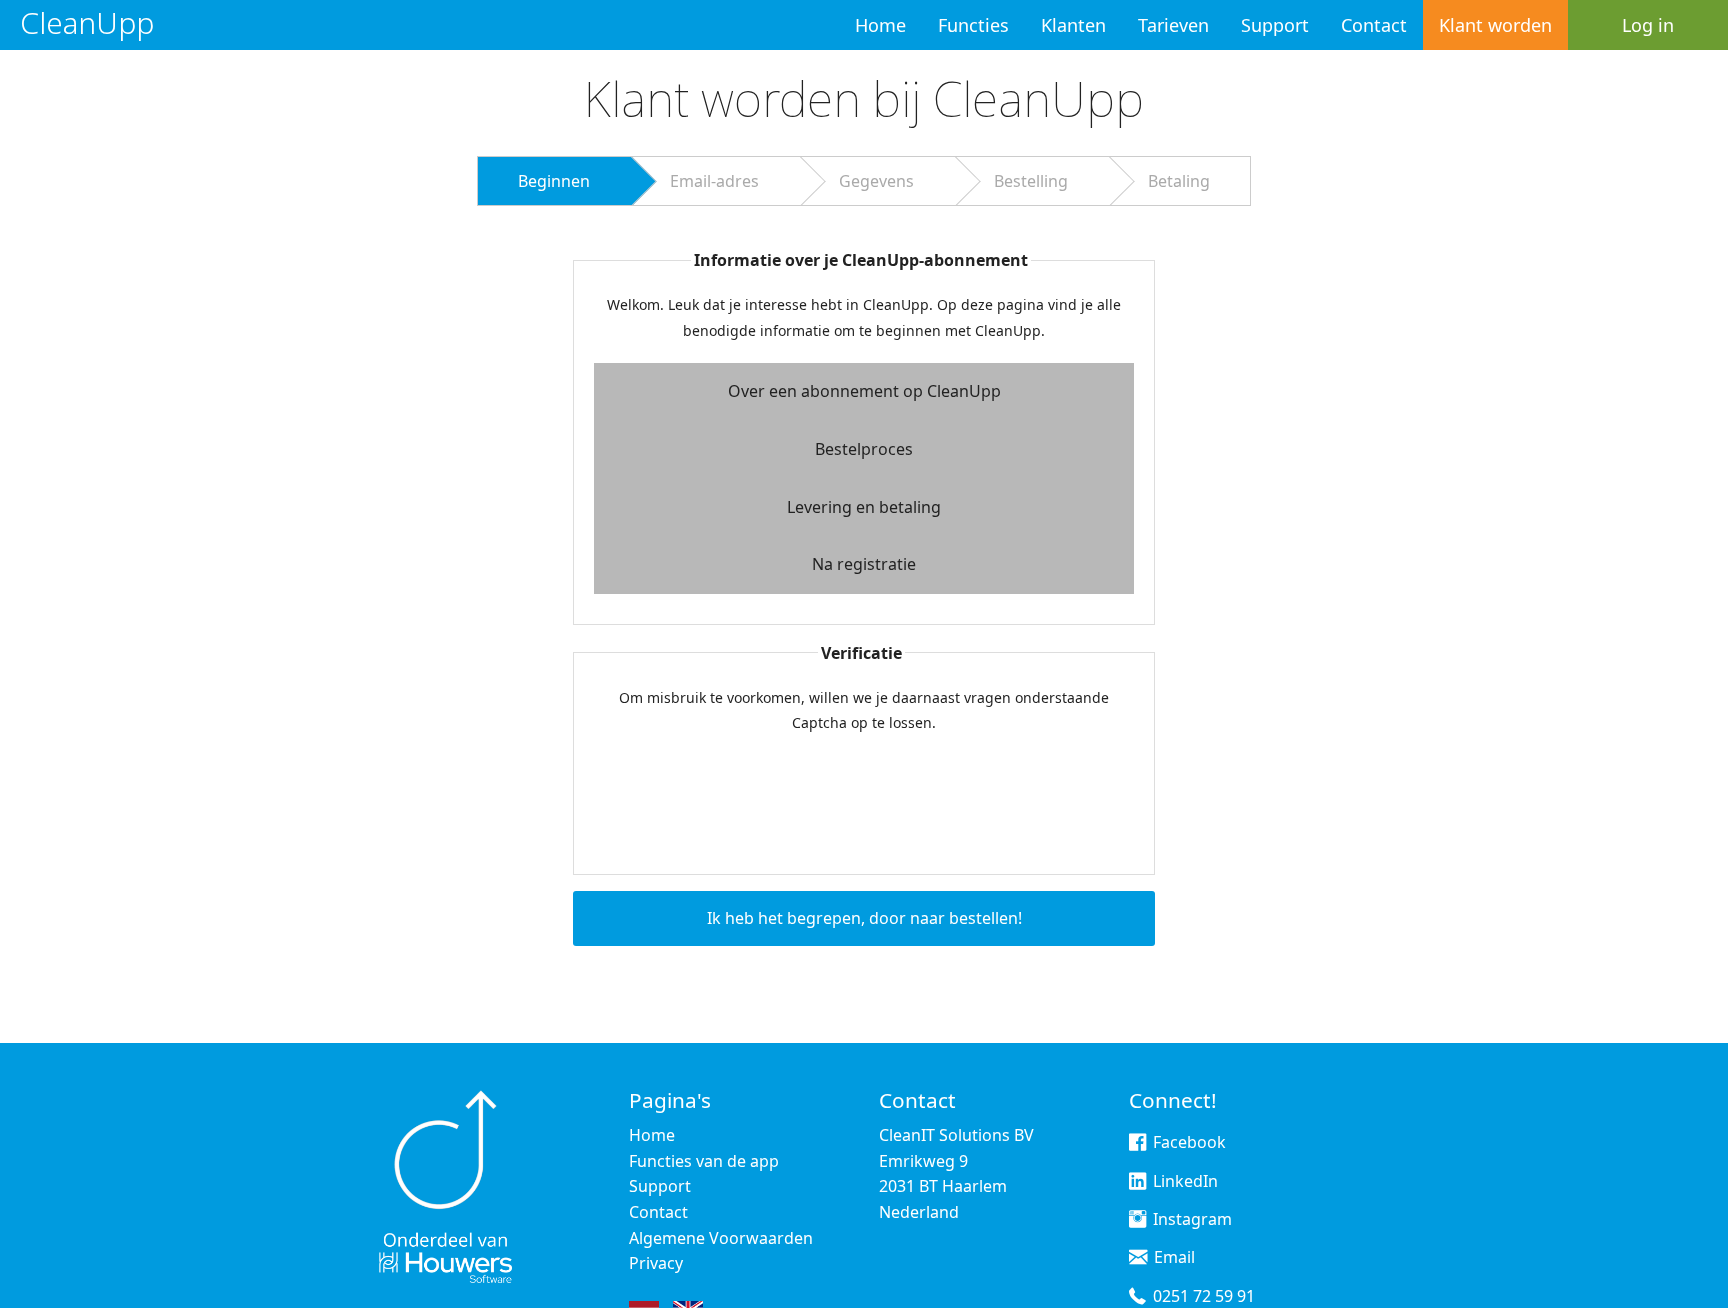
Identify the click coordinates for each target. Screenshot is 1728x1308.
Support (1275, 25)
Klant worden (1495, 25)
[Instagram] (1137, 1222)
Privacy (656, 1263)
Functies (973, 25)
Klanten (1073, 25)
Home (880, 25)
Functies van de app (704, 1161)
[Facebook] (1137, 1145)
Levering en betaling (864, 507)
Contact (1374, 25)
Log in (1648, 25)
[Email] (1138, 1260)
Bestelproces (864, 449)
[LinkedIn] (1137, 1184)
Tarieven (1173, 25)
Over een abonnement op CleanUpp (864, 391)
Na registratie (864, 564)
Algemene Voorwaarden (721, 1238)
